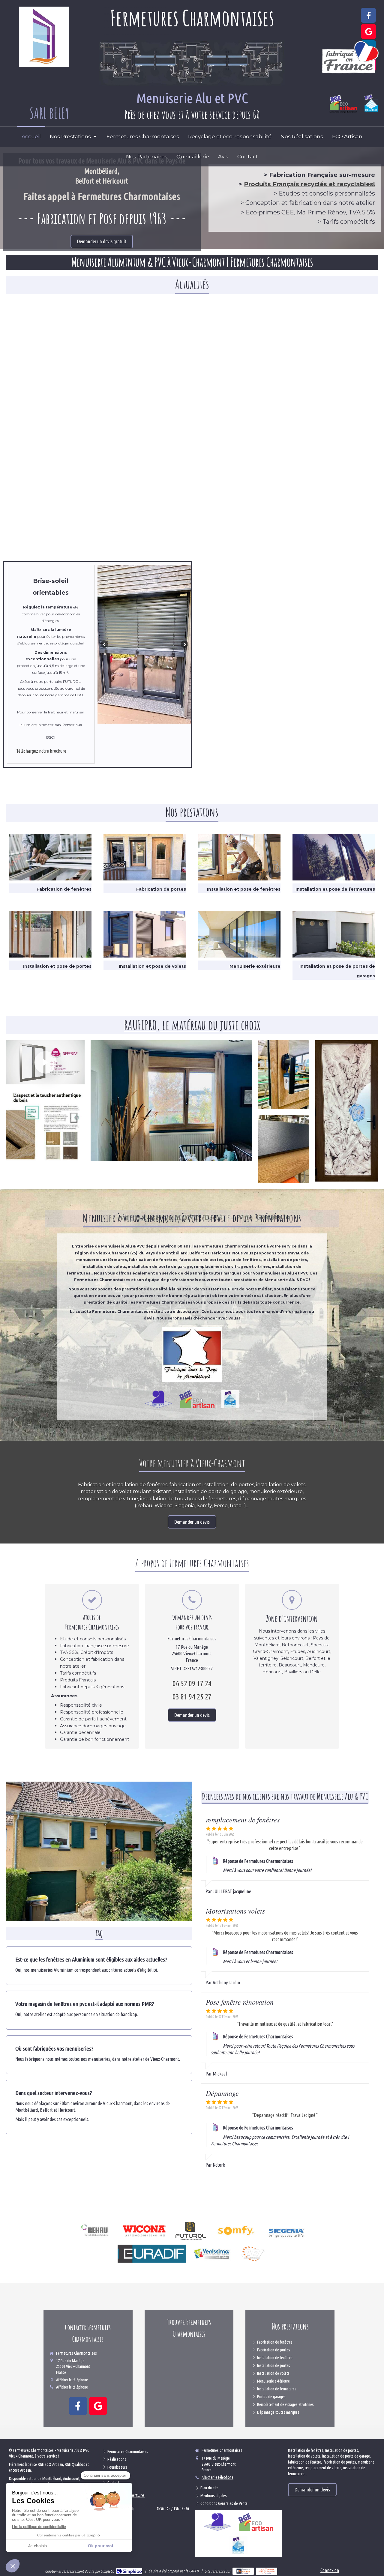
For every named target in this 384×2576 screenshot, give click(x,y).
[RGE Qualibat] (230, 1399)
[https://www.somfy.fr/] (236, 2231)
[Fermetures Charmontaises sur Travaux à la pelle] (267, 2571)
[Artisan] (158, 1399)
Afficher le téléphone (72, 2380)
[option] (144, 644)
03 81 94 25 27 (192, 1697)
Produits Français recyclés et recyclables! (309, 184)
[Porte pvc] (347, 1111)
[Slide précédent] (104, 644)
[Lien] (95, 2231)
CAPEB (194, 2571)
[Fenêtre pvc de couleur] (45, 1127)
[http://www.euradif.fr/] (152, 2254)
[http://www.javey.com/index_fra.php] (253, 2254)
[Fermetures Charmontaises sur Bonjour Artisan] (243, 2571)
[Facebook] (368, 15)
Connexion (330, 2570)
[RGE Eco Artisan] (197, 1399)
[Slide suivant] (184, 644)
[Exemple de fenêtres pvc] (99, 1851)
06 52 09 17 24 (192, 1683)
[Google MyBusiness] (368, 31)
